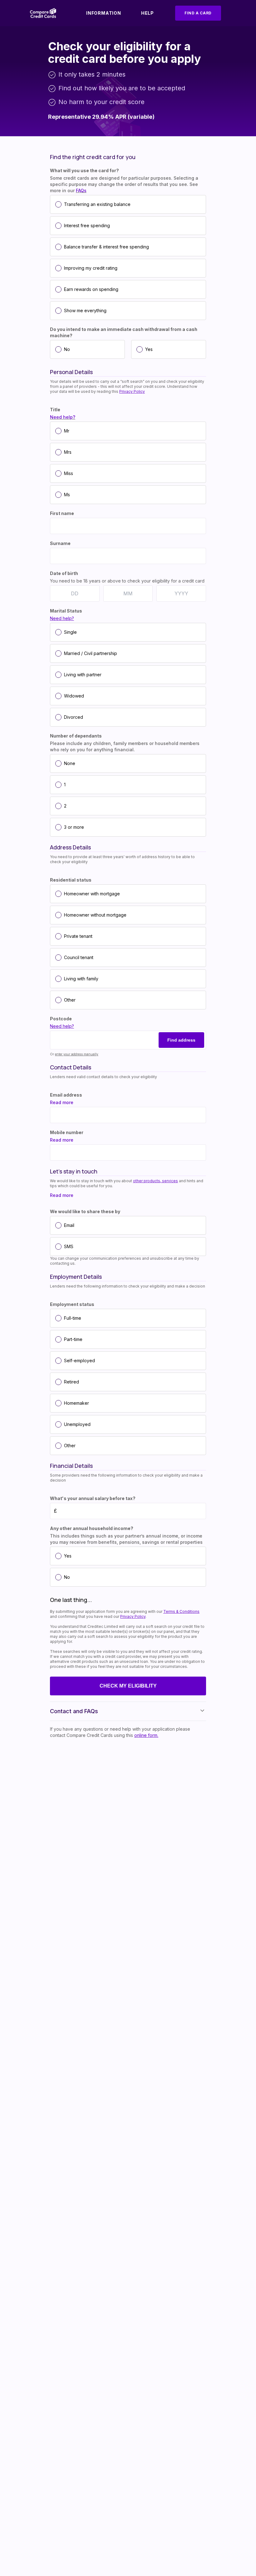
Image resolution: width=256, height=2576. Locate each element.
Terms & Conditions (181, 1611)
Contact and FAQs (74, 1711)
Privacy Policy (132, 391)
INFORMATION (104, 13)
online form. (146, 1735)
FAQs (81, 190)
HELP (148, 13)
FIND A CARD (198, 13)
